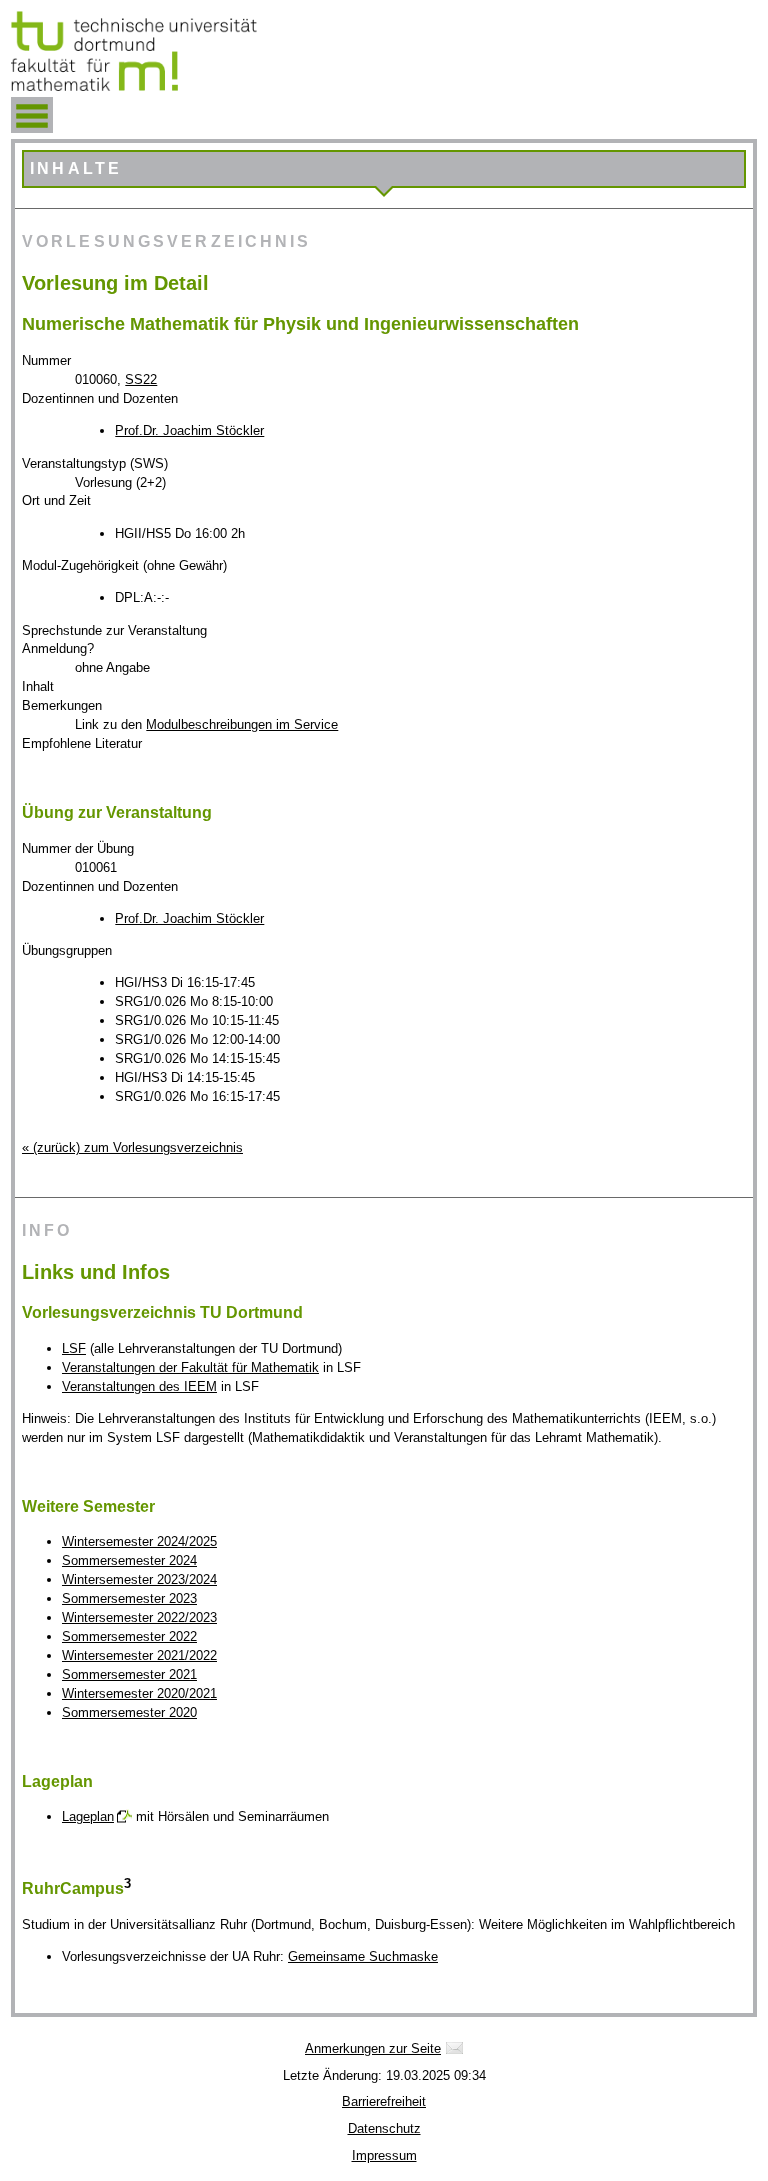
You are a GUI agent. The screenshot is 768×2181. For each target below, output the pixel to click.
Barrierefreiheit (384, 2101)
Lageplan (88, 1816)
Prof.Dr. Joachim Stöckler (189, 430)
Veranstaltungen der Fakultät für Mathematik (190, 1367)
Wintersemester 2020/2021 (139, 1693)
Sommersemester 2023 (129, 1598)
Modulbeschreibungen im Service (242, 724)
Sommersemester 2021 (129, 1674)
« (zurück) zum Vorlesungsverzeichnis (132, 1147)
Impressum (384, 2155)
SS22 (141, 379)
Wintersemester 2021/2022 (139, 1655)
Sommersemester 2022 (129, 1636)
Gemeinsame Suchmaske (363, 1956)
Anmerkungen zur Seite (373, 2048)
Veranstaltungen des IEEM (139, 1386)
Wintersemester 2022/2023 (139, 1617)
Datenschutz (384, 2128)
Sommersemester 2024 (129, 1560)
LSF (74, 1348)
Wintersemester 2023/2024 (139, 1579)
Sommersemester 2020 (129, 1712)
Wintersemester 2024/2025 (139, 1541)
